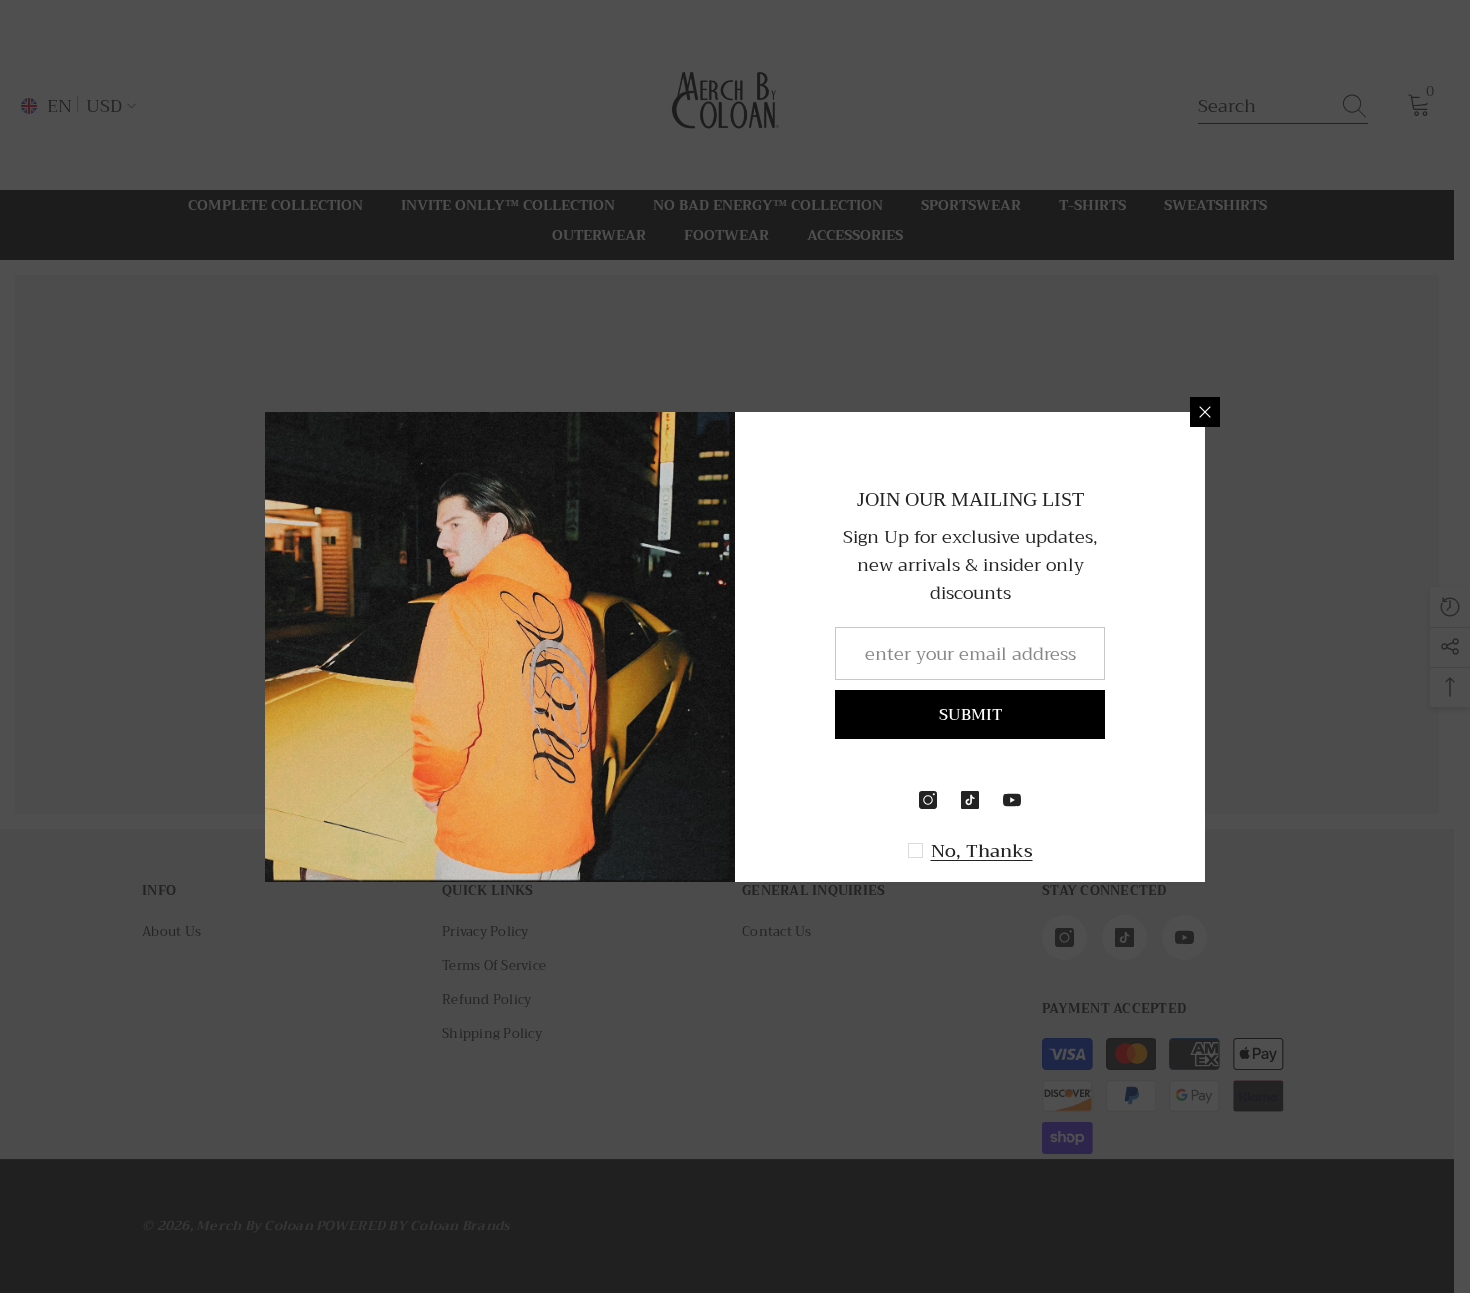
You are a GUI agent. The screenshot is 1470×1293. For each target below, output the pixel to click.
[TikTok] (970, 800)
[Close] (1205, 412)
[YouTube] (1012, 800)
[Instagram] (928, 800)
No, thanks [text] (982, 851)
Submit (970, 715)
